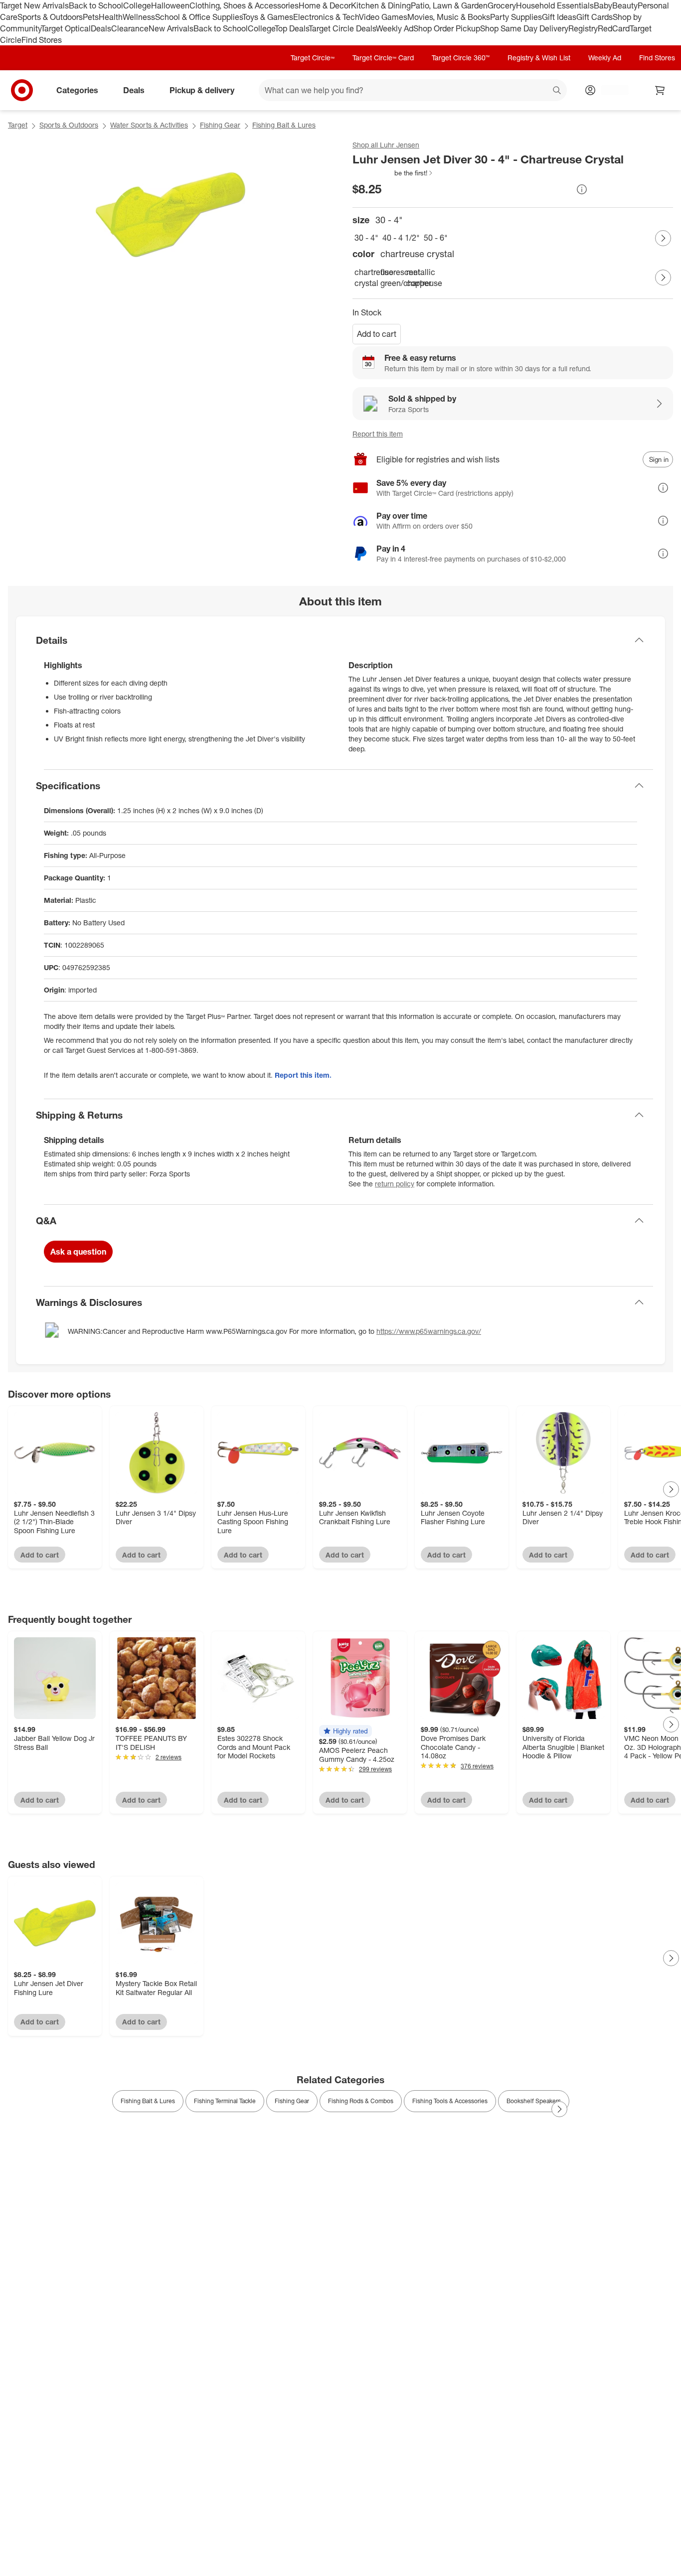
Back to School (96, 5)
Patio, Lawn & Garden (449, 5)
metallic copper (417, 278)
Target (18, 125)
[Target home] (22, 90)
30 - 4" (366, 238)
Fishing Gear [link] (292, 2101)
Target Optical (66, 28)
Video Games (383, 17)
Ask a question (78, 1252)
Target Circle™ (313, 58)
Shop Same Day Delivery (524, 28)
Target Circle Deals (342, 28)
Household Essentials (555, 5)
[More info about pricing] (582, 189)
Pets (91, 17)
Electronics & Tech (326, 17)
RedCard (614, 28)
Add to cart (377, 334)
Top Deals (292, 28)
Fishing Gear (220, 125)
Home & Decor (325, 5)
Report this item (378, 434)
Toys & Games (268, 17)
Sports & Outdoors (50, 17)
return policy (395, 1184)
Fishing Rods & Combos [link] (361, 2101)
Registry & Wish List (539, 58)
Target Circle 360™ (461, 58)
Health (111, 17)
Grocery (502, 5)
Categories (77, 90)
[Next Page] (663, 238)
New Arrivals (171, 28)
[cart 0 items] (660, 90)
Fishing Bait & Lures (284, 125)
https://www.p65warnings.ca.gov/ (429, 1331)
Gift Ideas (559, 17)
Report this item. (303, 1075)
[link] (393, 173)
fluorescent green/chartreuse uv (391, 278)
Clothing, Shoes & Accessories (244, 5)
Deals (101, 28)
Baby (603, 5)
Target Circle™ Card (383, 58)
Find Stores (42, 40)
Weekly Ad (395, 28)
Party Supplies (516, 17)
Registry (583, 28)
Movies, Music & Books (449, 17)
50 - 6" (436, 238)
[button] (393, 173)
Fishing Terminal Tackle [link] (225, 2101)
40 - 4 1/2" (401, 238)
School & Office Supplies (199, 17)
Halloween (170, 5)
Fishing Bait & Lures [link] (148, 2101)
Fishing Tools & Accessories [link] (450, 2101)
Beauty (625, 5)
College (137, 5)
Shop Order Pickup (447, 28)
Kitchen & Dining (381, 5)
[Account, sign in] (610, 90)
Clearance (130, 28)
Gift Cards (595, 17)
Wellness (139, 17)
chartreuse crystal (365, 278)
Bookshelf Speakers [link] (534, 2101)
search (557, 91)
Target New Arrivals (34, 5)
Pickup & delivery (202, 90)
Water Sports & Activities (149, 125)
